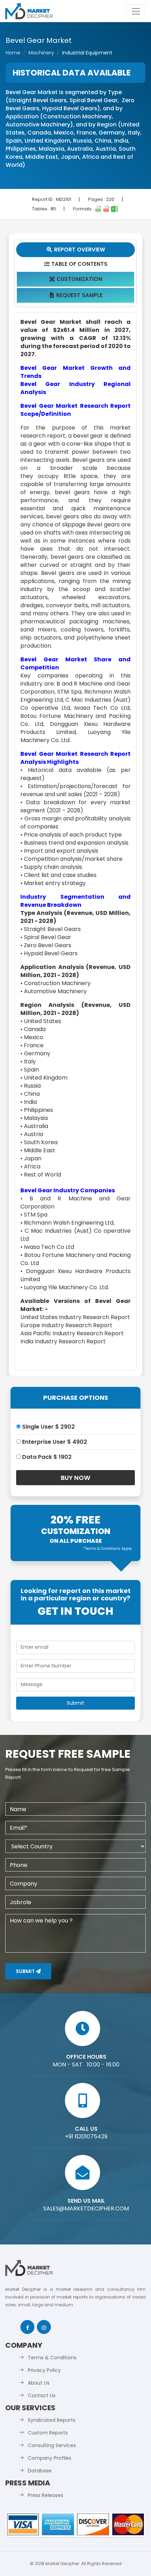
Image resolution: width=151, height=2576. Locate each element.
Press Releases (45, 2495)
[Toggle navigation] (136, 11)
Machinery (41, 53)
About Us (39, 2383)
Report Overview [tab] (76, 250)
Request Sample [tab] (76, 295)
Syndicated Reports (52, 2420)
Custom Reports (48, 2433)
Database (40, 2471)
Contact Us (42, 2395)
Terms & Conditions (52, 2358)
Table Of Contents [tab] (76, 264)
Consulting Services (52, 2445)
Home (13, 53)
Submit (26, 1971)
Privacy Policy (44, 2370)
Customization (76, 279)
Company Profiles (50, 2458)
